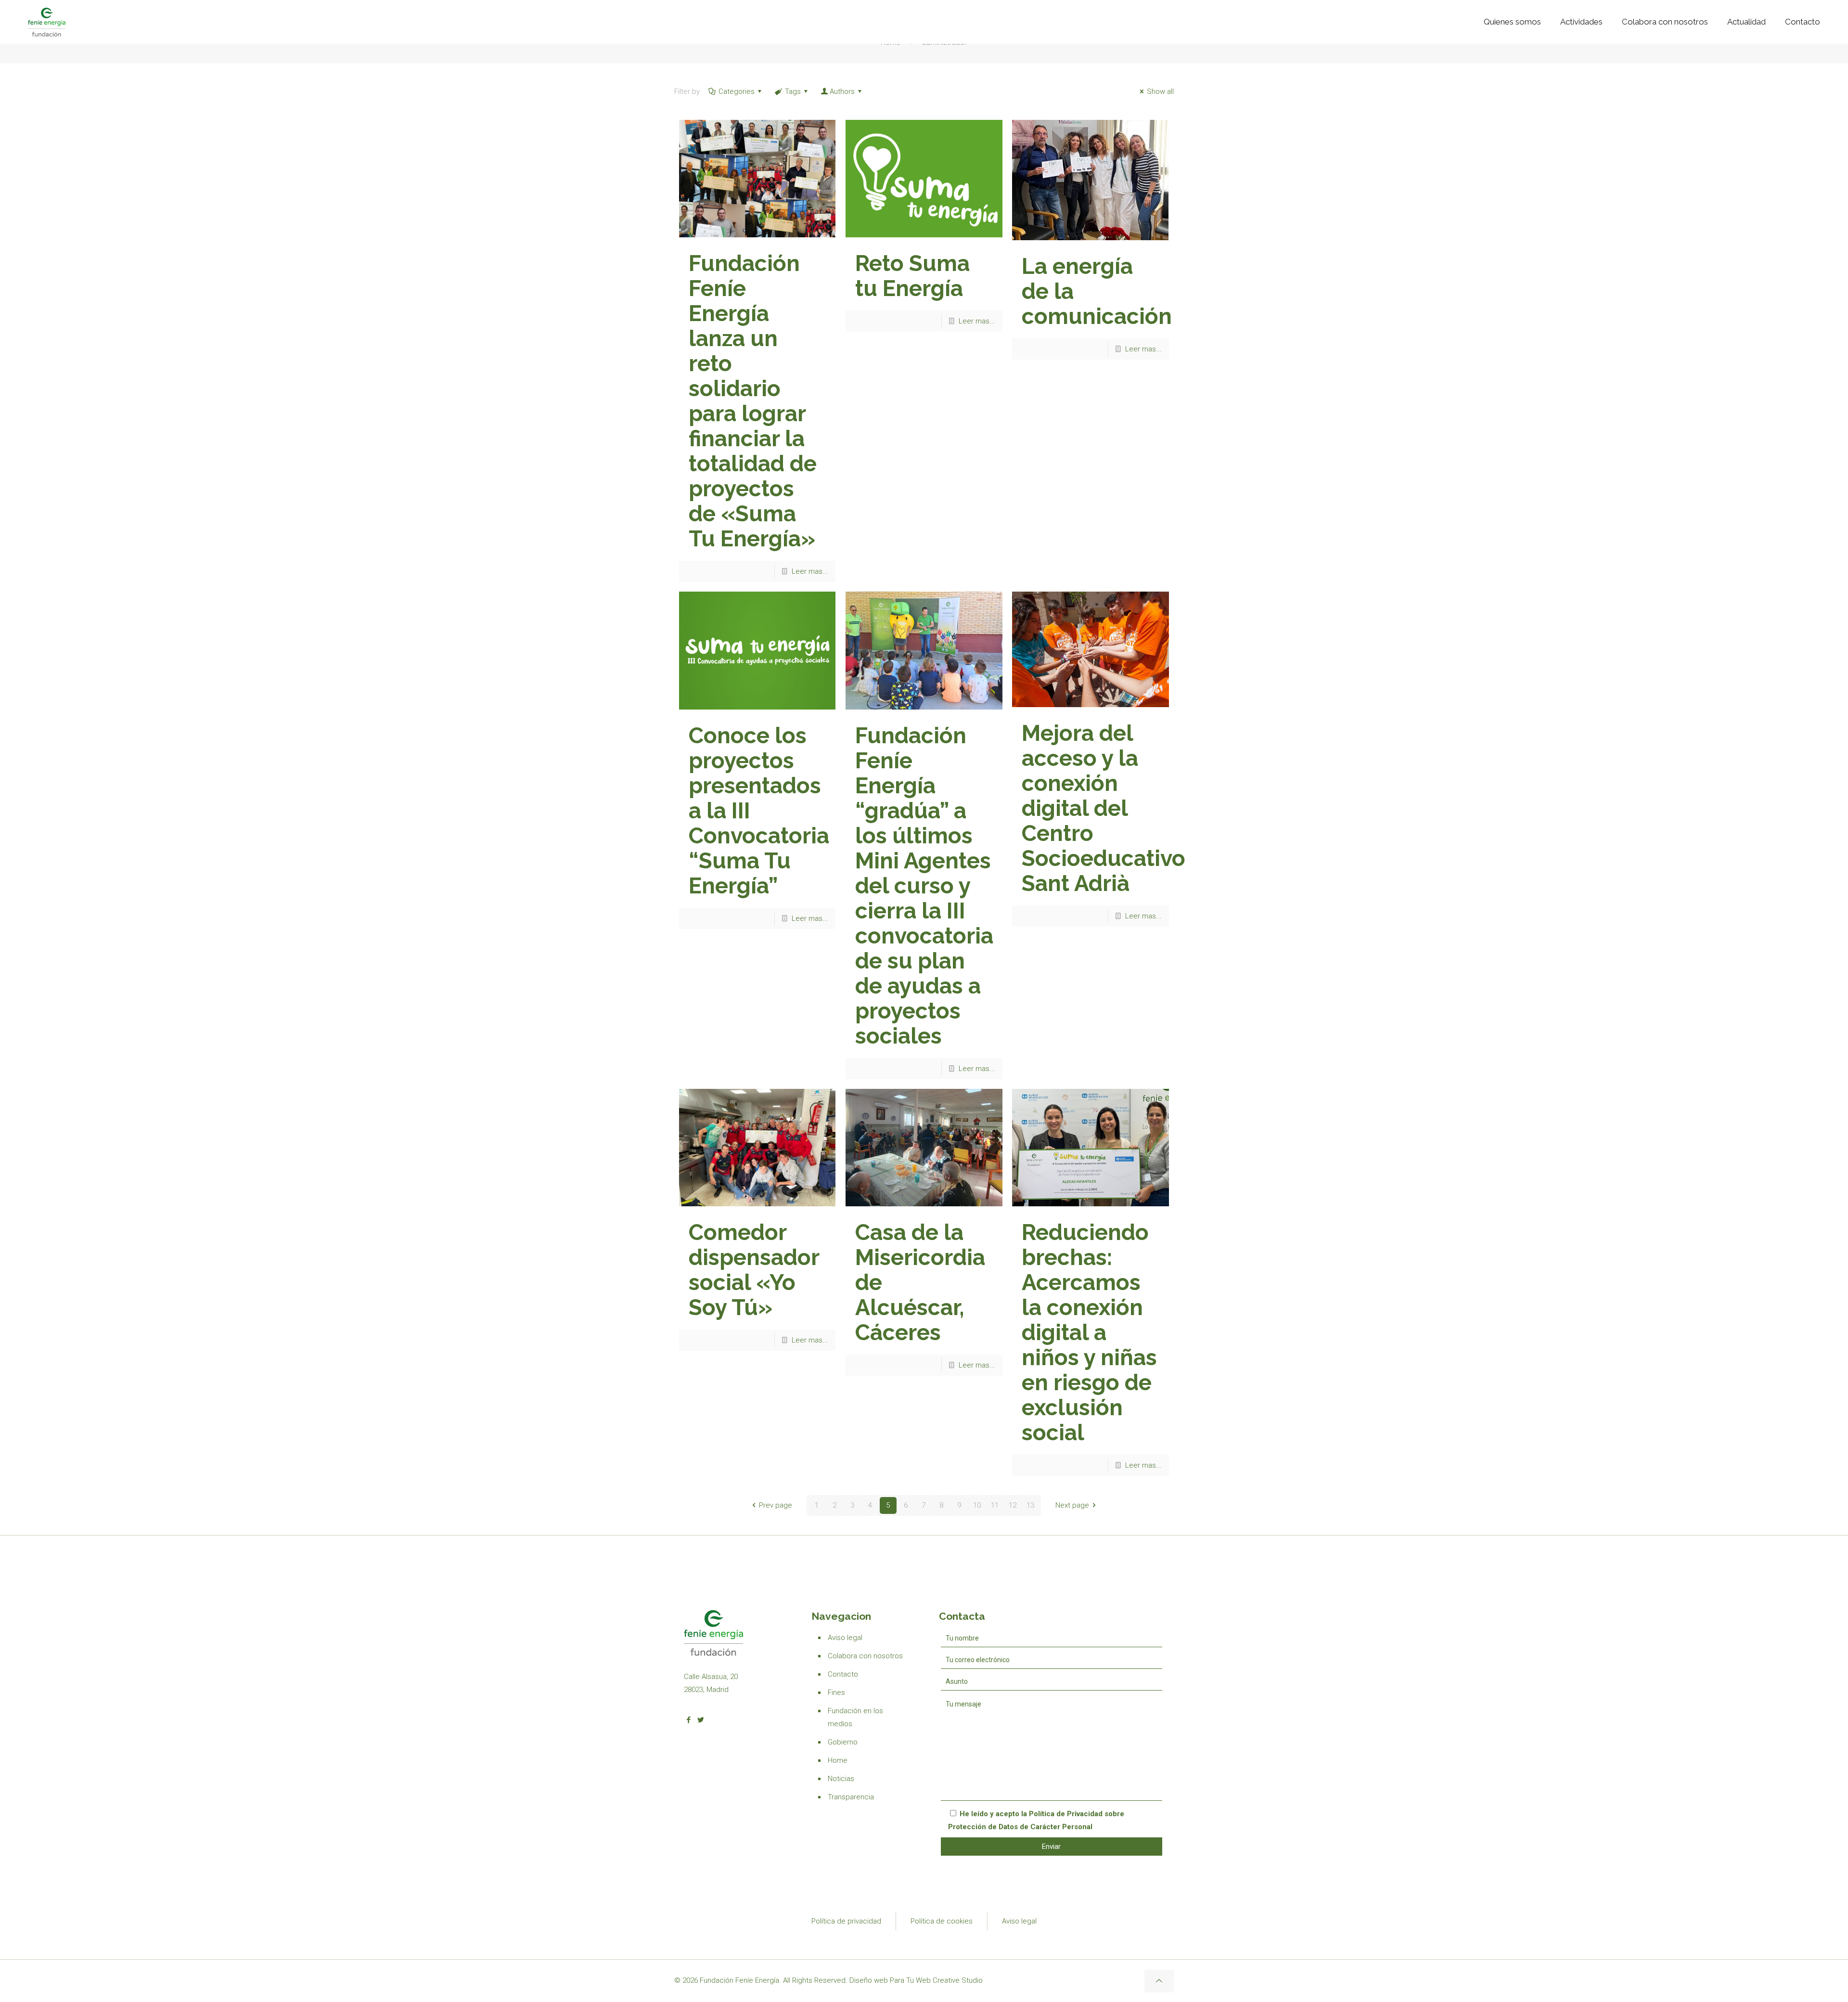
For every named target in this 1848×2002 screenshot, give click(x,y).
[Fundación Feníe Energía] (47, 22)
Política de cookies (942, 1921)
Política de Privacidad (1066, 1814)
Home (838, 1760)
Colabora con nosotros (865, 1656)
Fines (836, 1692)
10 (977, 1505)
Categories (737, 91)
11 (995, 1505)
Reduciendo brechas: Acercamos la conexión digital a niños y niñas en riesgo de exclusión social (1089, 1332)
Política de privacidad (846, 1921)
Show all (1160, 91)
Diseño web (869, 1980)
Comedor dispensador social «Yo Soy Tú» (754, 1270)
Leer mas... (810, 571)
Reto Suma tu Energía (912, 276)
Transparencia (851, 1797)
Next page (1072, 1505)
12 (1013, 1505)
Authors (842, 91)
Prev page (776, 1505)
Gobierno (843, 1742)
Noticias (841, 1779)
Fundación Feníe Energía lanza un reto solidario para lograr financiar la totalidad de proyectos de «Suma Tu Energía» (753, 401)
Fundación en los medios (855, 1717)
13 (1030, 1505)
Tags (793, 91)
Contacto (843, 1674)
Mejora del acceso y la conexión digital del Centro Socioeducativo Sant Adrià (1104, 808)
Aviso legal (845, 1638)
